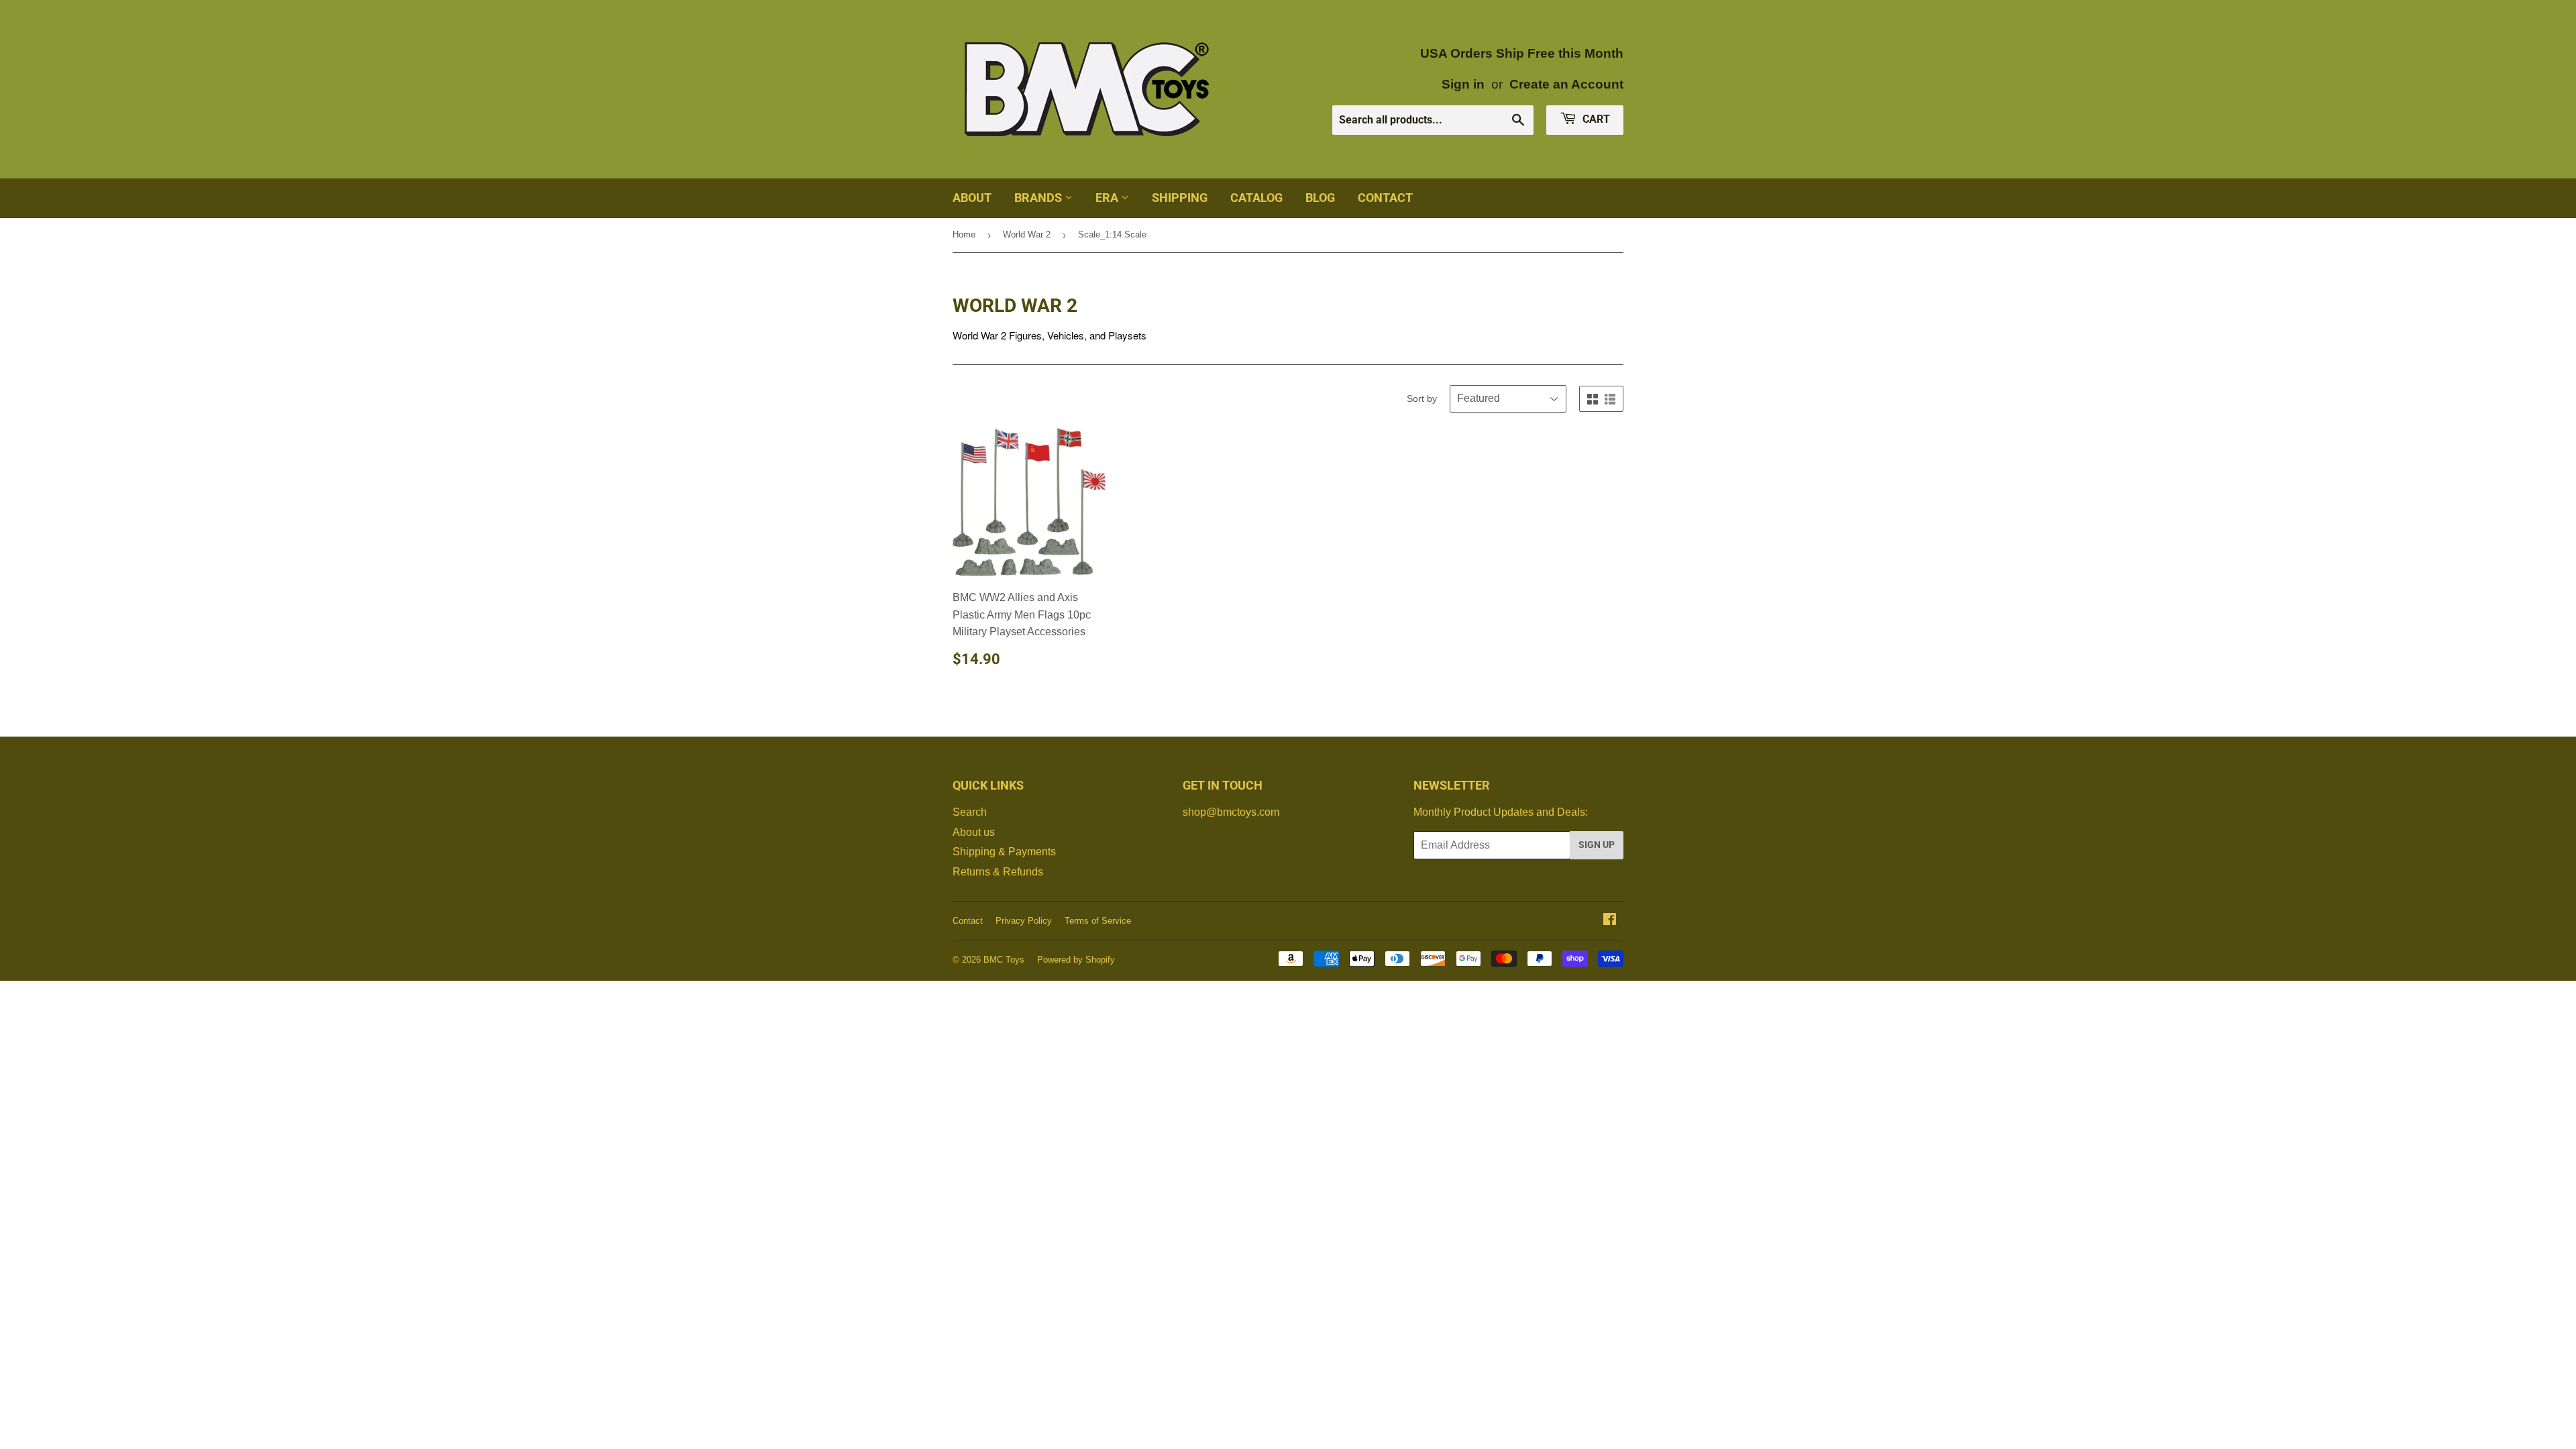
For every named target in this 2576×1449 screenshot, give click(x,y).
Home (964, 234)
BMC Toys (1004, 960)
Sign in (1463, 84)
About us (974, 832)
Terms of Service (1098, 921)
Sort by (1422, 398)
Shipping (1180, 198)
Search (970, 812)
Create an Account (1566, 84)
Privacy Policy (1024, 921)
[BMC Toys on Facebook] (1610, 921)
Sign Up (1597, 845)
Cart (1595, 119)
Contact (1385, 198)
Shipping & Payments (1004, 852)
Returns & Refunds (998, 872)
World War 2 (1027, 234)
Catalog (1256, 198)
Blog (1320, 198)
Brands (1039, 198)
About (972, 198)
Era (1108, 198)
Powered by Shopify (1076, 960)
